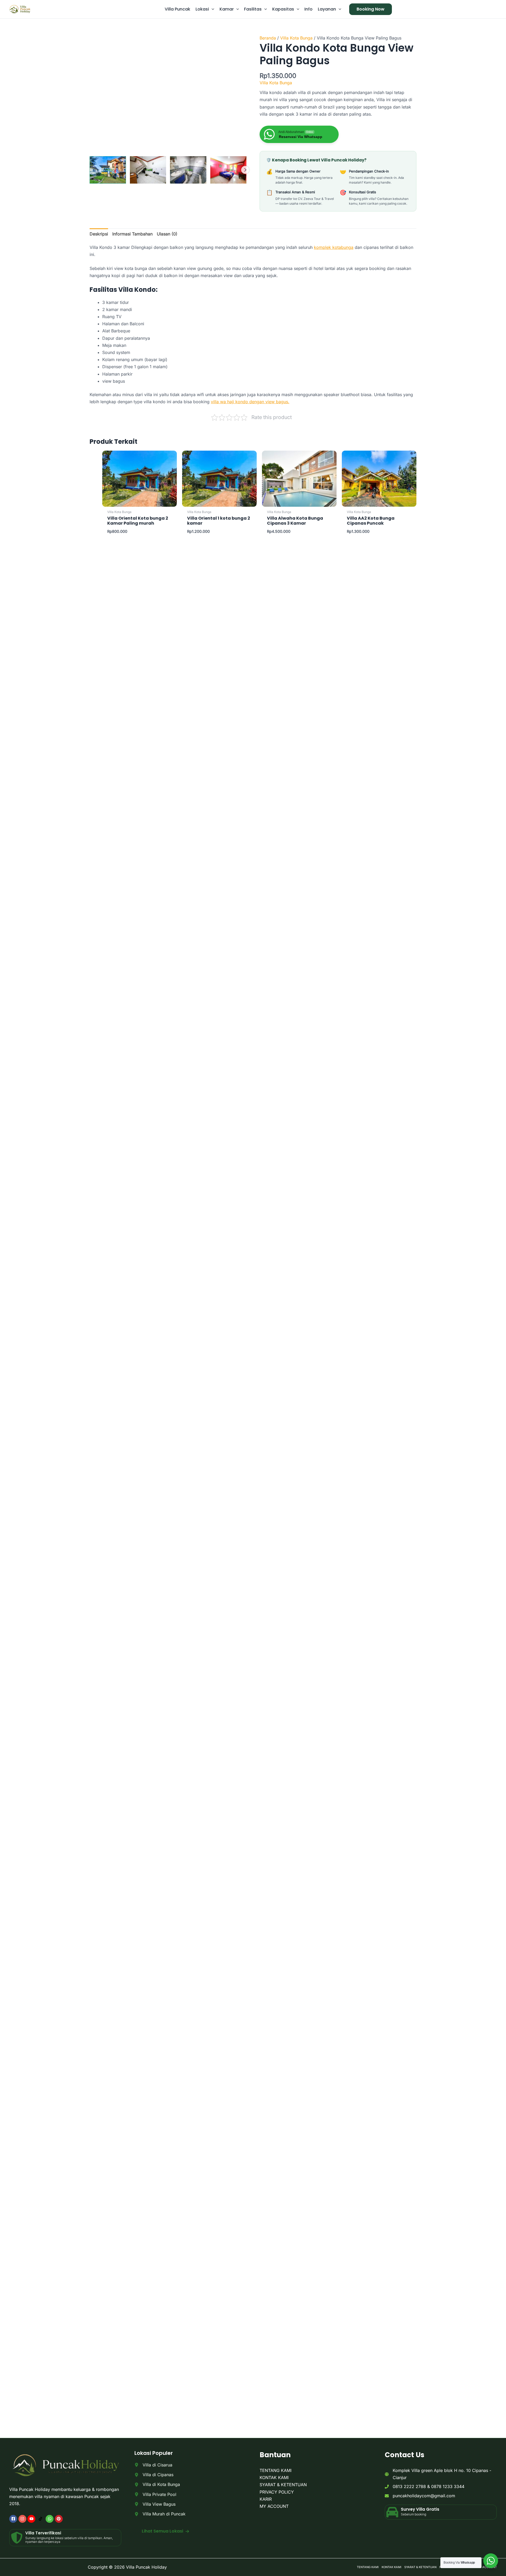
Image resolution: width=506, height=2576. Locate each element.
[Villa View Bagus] (155, 2504)
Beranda (268, 38)
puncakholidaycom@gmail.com (424, 2496)
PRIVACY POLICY (277, 2492)
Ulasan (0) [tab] (167, 234)
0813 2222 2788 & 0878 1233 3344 (429, 2486)
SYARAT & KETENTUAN (283, 2485)
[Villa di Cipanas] (154, 2475)
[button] (212, 9)
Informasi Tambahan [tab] (132, 234)
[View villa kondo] (108, 170)
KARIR (266, 2499)
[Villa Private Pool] (155, 2494)
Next (245, 170)
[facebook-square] (14, 2519)
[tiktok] (41, 2519)
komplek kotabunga (334, 247)
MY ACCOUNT (274, 2506)
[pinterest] (59, 2519)
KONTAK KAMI (274, 2478)
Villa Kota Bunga (296, 38)
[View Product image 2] (148, 170)
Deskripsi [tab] (99, 234)
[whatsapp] (50, 2519)
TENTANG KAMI (276, 2470)
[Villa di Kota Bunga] (157, 2484)
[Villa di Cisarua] (153, 2465)
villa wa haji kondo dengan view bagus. (250, 402)
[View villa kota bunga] (188, 170)
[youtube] (32, 2519)
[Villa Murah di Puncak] (160, 2514)
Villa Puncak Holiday (147, 2567)
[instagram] (23, 2519)
